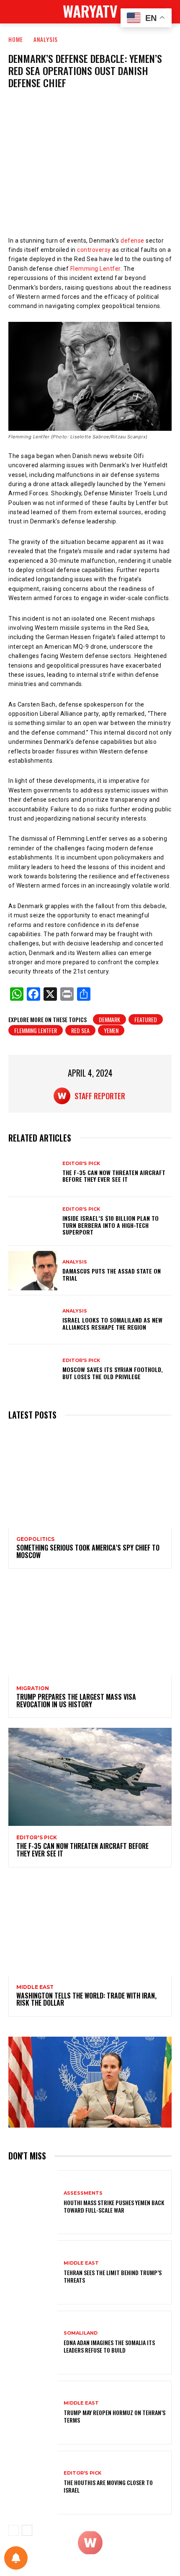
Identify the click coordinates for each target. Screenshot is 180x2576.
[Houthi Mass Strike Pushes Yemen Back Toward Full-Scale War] (33, 2202)
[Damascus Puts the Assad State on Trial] (33, 1271)
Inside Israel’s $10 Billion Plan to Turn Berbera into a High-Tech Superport (111, 1225)
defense (132, 241)
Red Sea (80, 1030)
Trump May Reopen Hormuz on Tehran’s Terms (114, 2416)
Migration (33, 1688)
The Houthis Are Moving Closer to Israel (108, 2486)
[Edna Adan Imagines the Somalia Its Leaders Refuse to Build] (33, 2343)
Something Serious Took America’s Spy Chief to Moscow (88, 1551)
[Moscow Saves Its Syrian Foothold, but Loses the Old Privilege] (33, 1369)
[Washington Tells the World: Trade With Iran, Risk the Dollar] (90, 1926)
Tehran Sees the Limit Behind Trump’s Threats (113, 2276)
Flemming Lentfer (95, 269)
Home (16, 39)
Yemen (111, 1030)
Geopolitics (35, 1539)
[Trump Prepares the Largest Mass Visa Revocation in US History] (90, 1628)
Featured (146, 1019)
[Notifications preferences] (16, 2558)
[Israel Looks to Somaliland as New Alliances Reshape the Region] (33, 1320)
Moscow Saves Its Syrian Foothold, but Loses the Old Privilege (113, 1373)
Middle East (35, 1987)
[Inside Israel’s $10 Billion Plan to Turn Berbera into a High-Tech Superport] (33, 1222)
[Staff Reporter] (64, 1096)
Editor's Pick (81, 1164)
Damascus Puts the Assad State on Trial (112, 1274)
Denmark (109, 1019)
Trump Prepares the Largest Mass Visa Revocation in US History (76, 1701)
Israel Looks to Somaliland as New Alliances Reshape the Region (112, 1323)
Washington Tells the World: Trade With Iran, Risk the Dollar (86, 1999)
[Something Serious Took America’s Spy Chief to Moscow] (90, 1478)
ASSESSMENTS (83, 2193)
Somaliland (81, 2333)
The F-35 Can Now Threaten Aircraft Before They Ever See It (114, 1176)
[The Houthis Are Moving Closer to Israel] (33, 2483)
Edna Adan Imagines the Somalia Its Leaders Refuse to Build (109, 2346)
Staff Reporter (100, 1096)
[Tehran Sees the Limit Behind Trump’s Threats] (33, 2272)
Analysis (46, 39)
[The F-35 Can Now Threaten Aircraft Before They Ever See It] (33, 1172)
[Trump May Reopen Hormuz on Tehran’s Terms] (33, 2413)
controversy (94, 250)
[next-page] (27, 2530)
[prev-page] (14, 2530)
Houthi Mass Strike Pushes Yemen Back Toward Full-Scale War (114, 2206)
